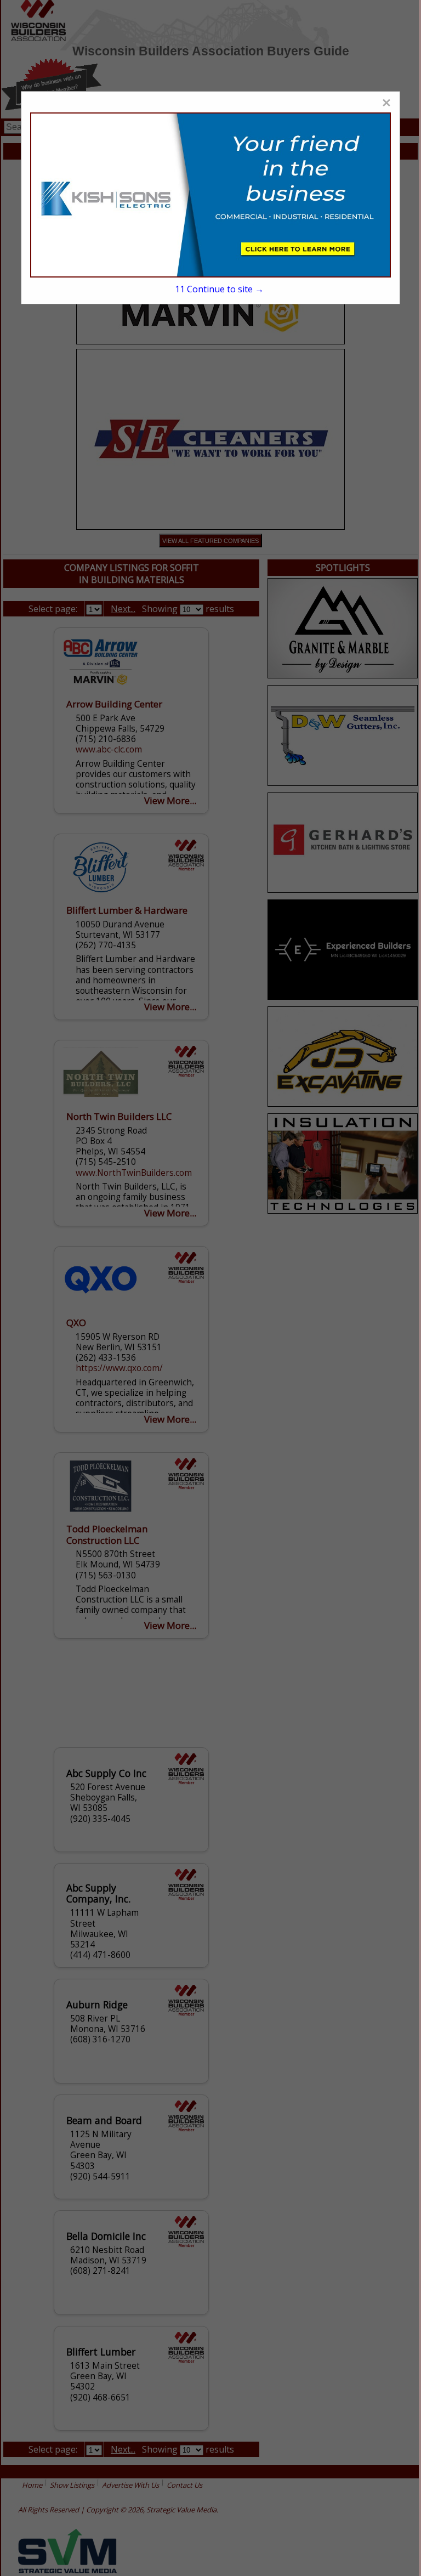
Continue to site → (220, 289)
